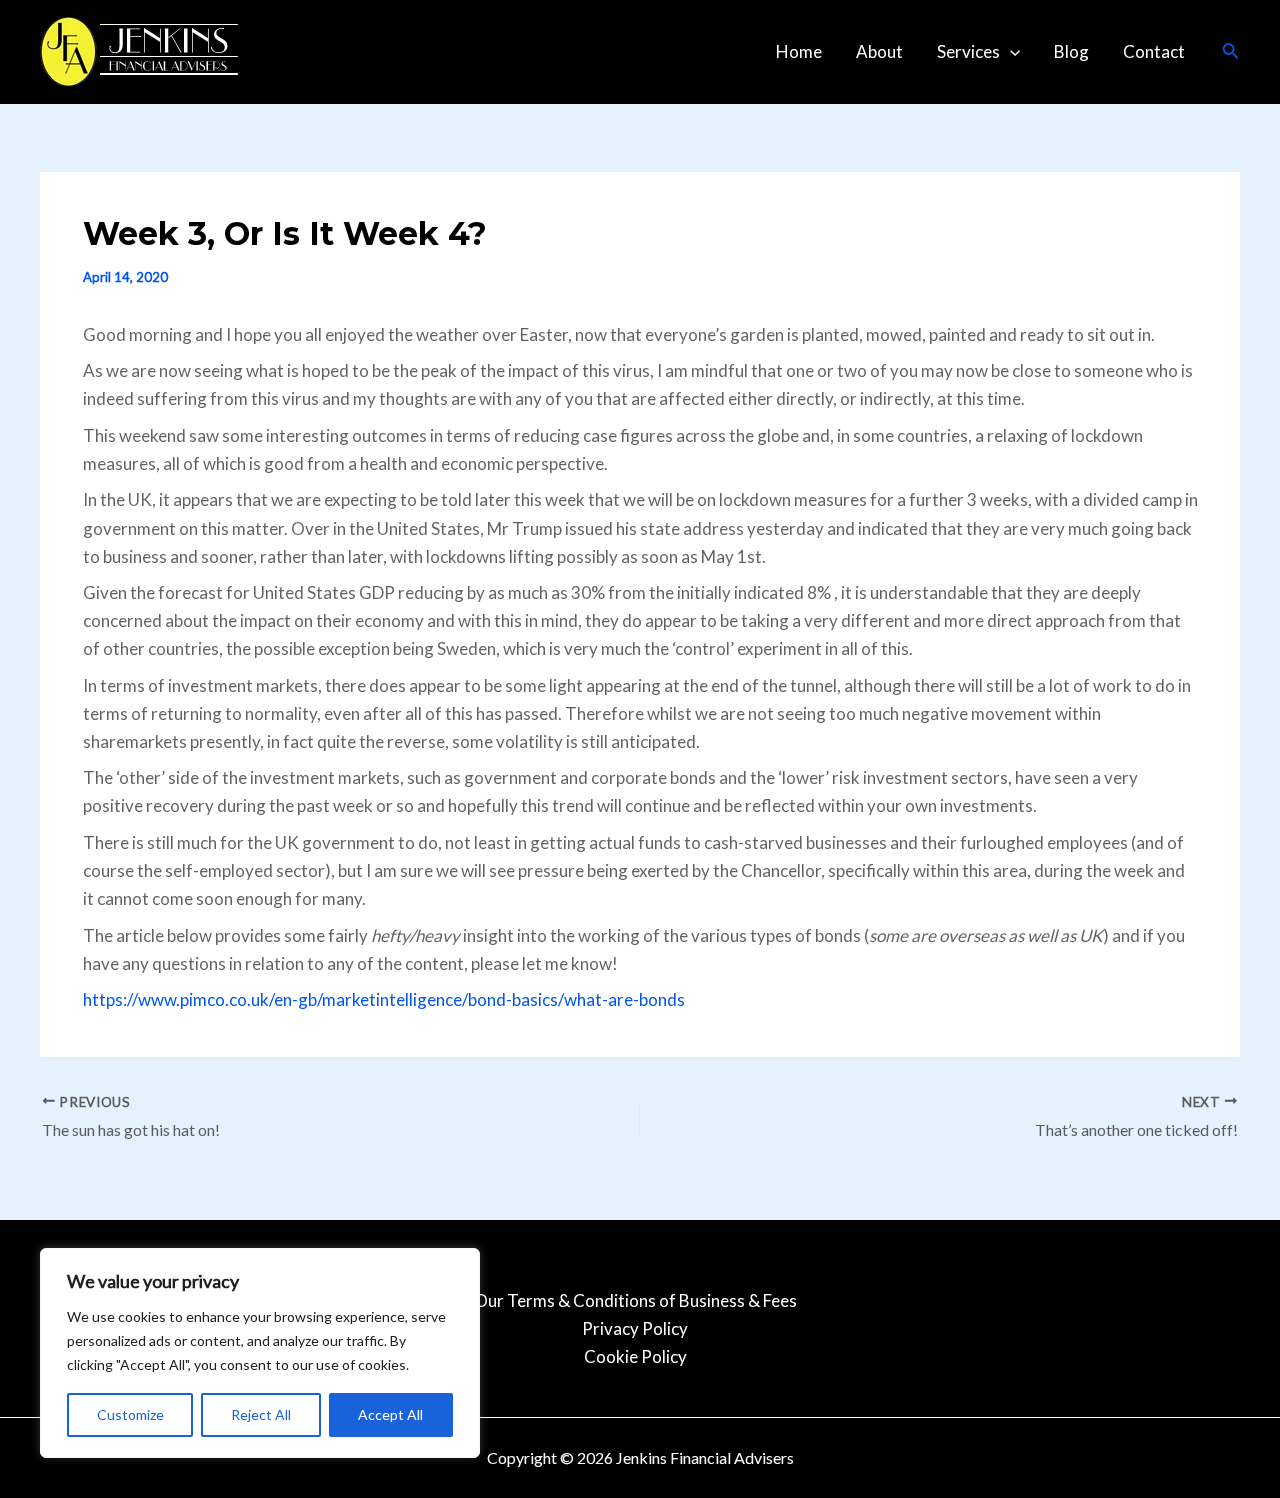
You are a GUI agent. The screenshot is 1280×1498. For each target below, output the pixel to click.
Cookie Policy (635, 1356)
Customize (130, 1414)
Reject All (261, 1414)
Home (799, 51)
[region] (260, 1353)
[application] (1010, 52)
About (879, 51)
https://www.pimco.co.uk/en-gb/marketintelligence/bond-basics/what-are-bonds (384, 999)
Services (968, 51)
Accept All (390, 1414)
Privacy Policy (635, 1328)
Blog (1071, 51)
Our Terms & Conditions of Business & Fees (635, 1300)
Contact (1154, 51)
